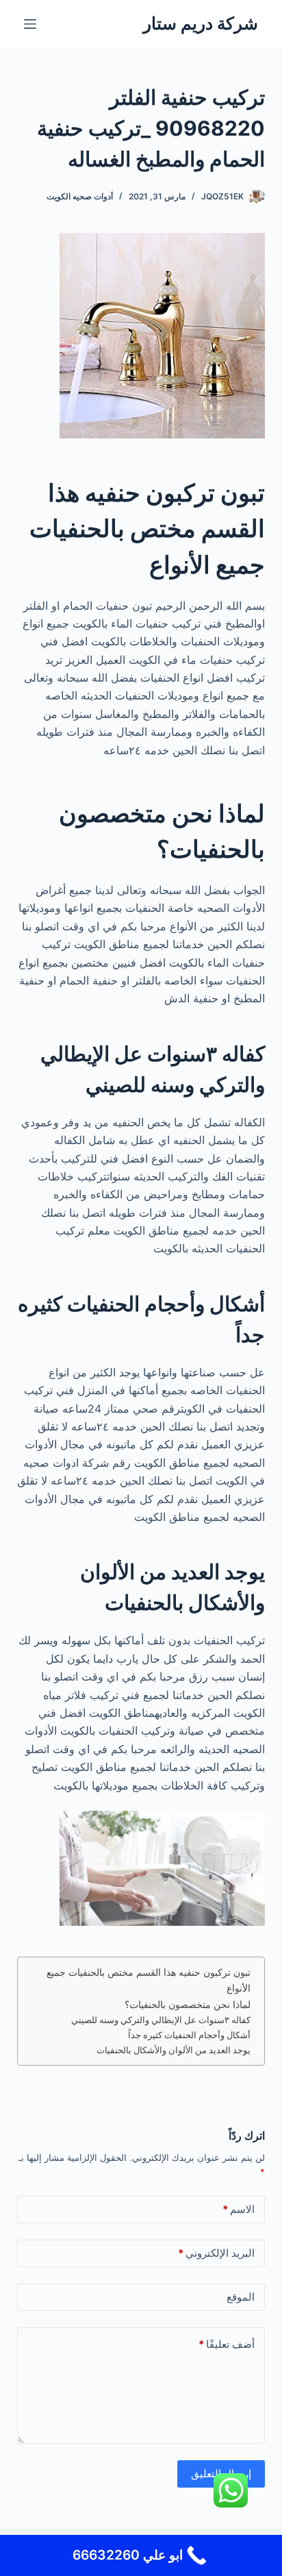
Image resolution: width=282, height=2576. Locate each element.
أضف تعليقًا (227, 2344)
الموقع (241, 2297)
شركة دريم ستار (201, 23)
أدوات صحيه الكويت (80, 196)
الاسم (239, 2209)
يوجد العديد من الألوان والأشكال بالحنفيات (174, 2050)
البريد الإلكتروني (216, 2253)
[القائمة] (30, 24)
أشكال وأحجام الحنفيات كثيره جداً (189, 2035)
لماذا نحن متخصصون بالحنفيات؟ (188, 2004)
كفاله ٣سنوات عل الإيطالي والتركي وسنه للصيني (161, 2020)
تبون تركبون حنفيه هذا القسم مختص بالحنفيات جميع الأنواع (149, 1980)
